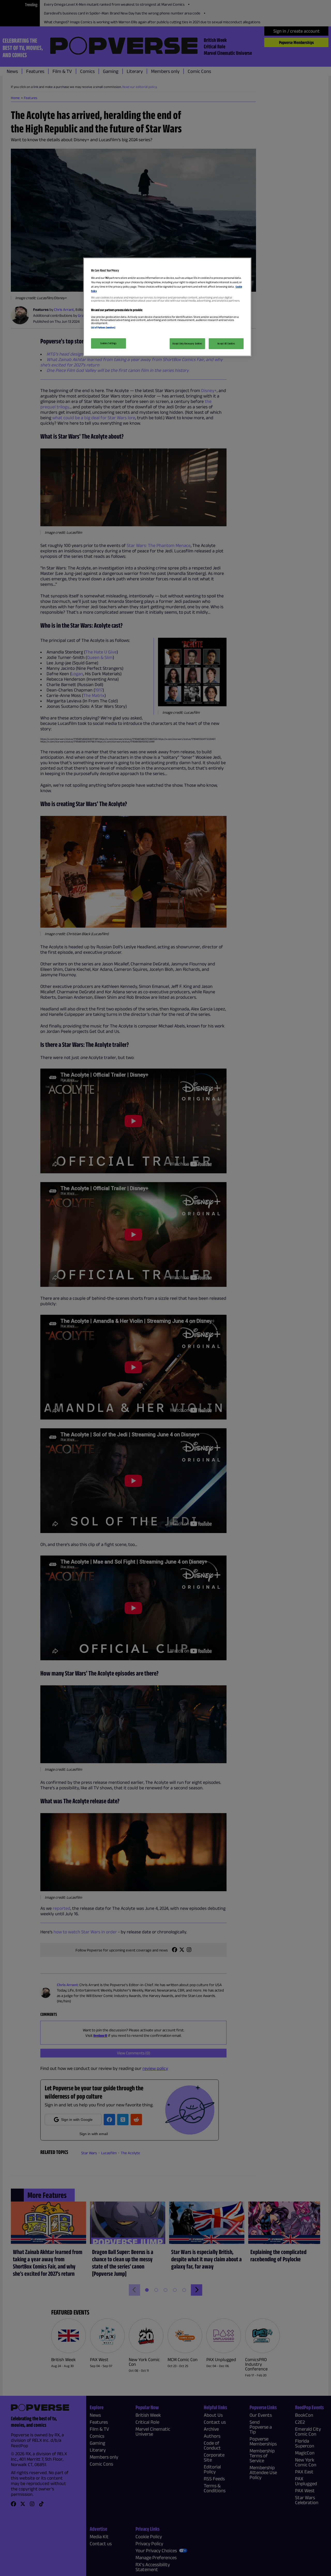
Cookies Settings (108, 343)
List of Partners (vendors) (103, 327)
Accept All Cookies (226, 343)
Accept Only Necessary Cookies (187, 343)
